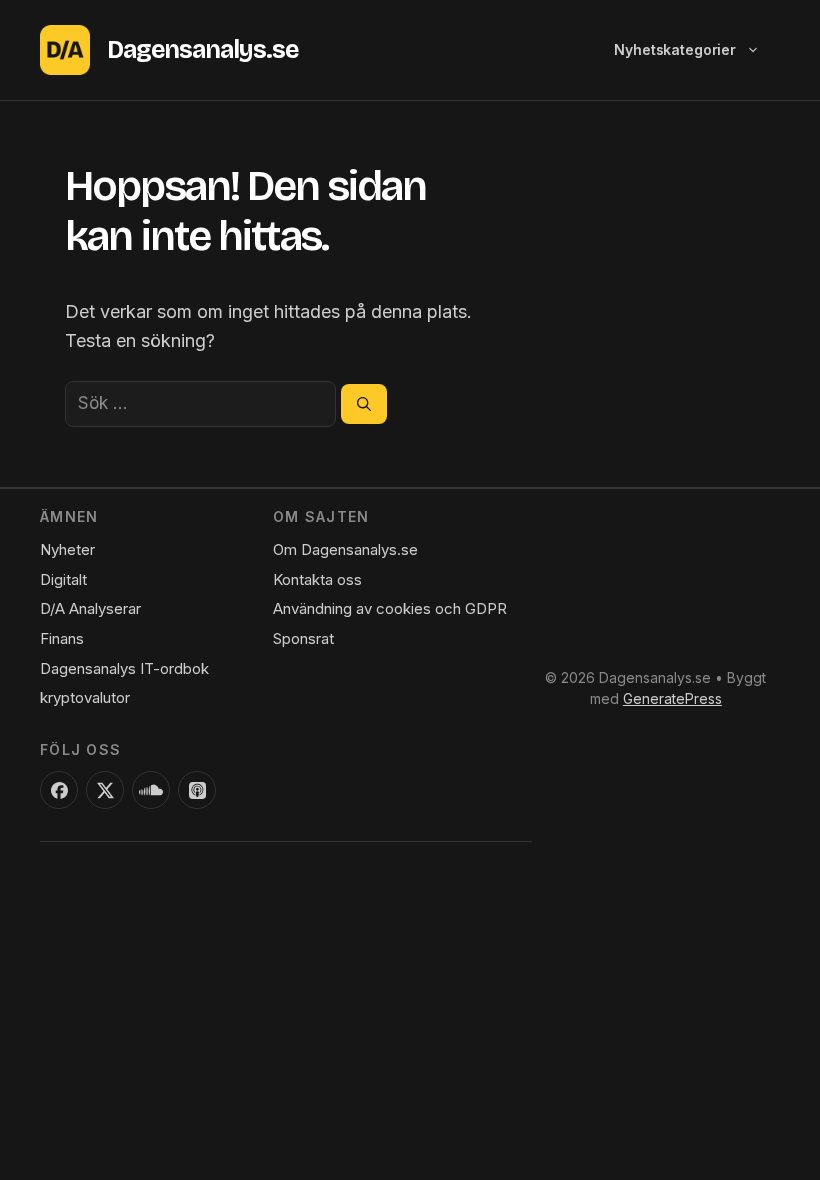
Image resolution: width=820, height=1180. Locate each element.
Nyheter (67, 549)
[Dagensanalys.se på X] (105, 790)
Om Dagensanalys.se (345, 549)
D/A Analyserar (90, 608)
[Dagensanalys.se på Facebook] (59, 790)
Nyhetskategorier (675, 49)
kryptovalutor (85, 697)
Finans (62, 638)
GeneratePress (672, 698)
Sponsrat (303, 638)
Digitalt (63, 579)
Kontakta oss (317, 579)
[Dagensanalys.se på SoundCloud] (151, 790)
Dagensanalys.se (202, 50)
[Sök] (364, 404)
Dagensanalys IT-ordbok (124, 668)
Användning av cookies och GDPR (390, 608)
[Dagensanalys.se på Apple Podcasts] (197, 790)
